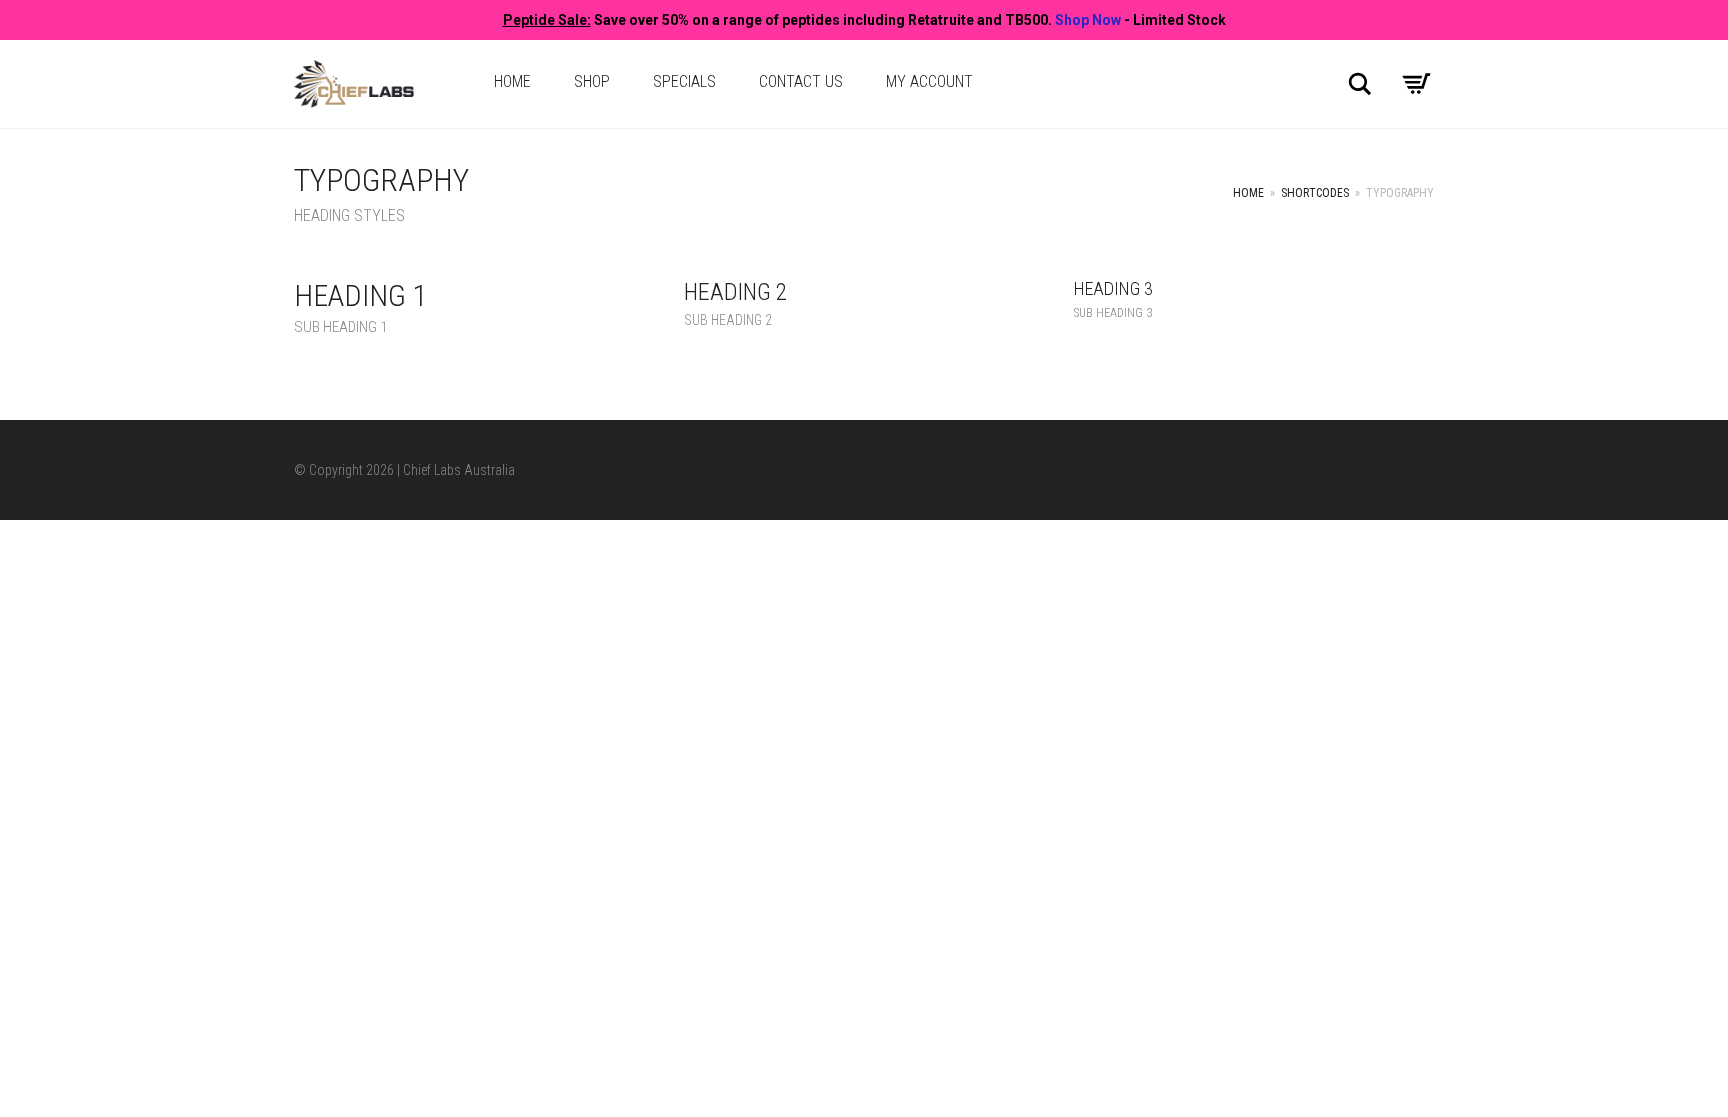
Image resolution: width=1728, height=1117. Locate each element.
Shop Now (1088, 20)
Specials (684, 81)
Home (512, 81)
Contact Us (801, 81)
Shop (592, 81)
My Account (929, 81)
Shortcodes (1315, 193)
